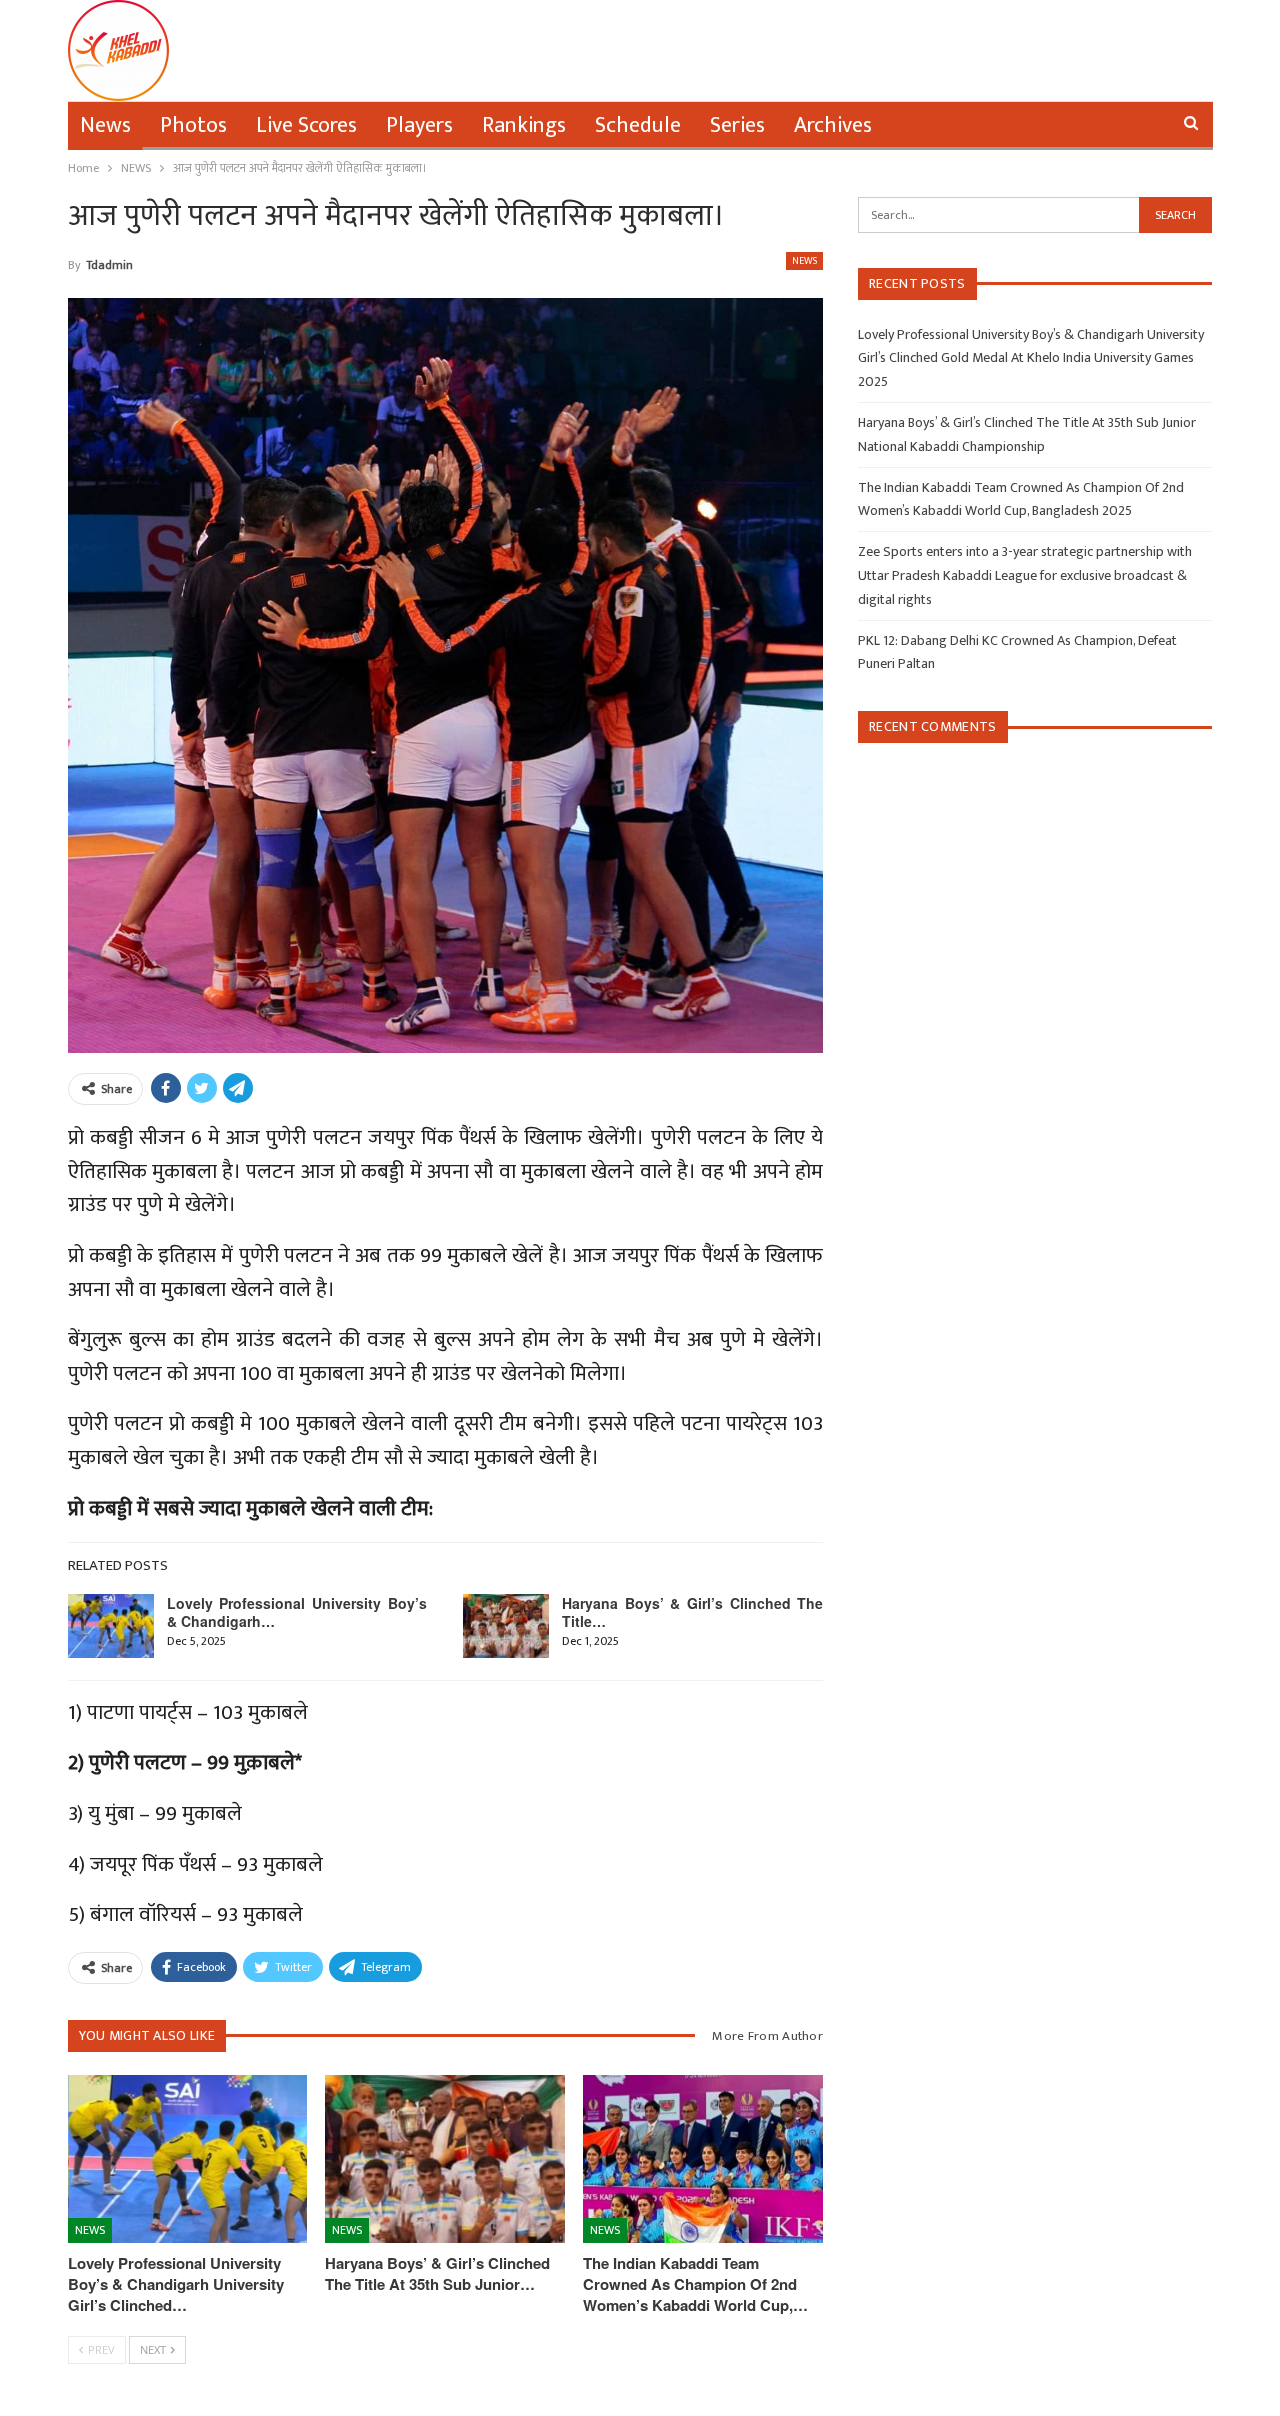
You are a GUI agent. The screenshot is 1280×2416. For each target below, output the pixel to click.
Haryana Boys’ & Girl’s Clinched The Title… (692, 1612)
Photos (193, 125)
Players (419, 125)
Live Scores (306, 125)
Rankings (524, 125)
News (105, 125)
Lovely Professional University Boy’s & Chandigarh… (297, 1612)
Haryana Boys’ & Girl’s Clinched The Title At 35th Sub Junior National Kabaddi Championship (1027, 434)
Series (737, 125)
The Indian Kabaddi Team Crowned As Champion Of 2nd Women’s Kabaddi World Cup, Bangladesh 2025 (1021, 499)
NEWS (804, 261)
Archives (833, 125)
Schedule (638, 125)
